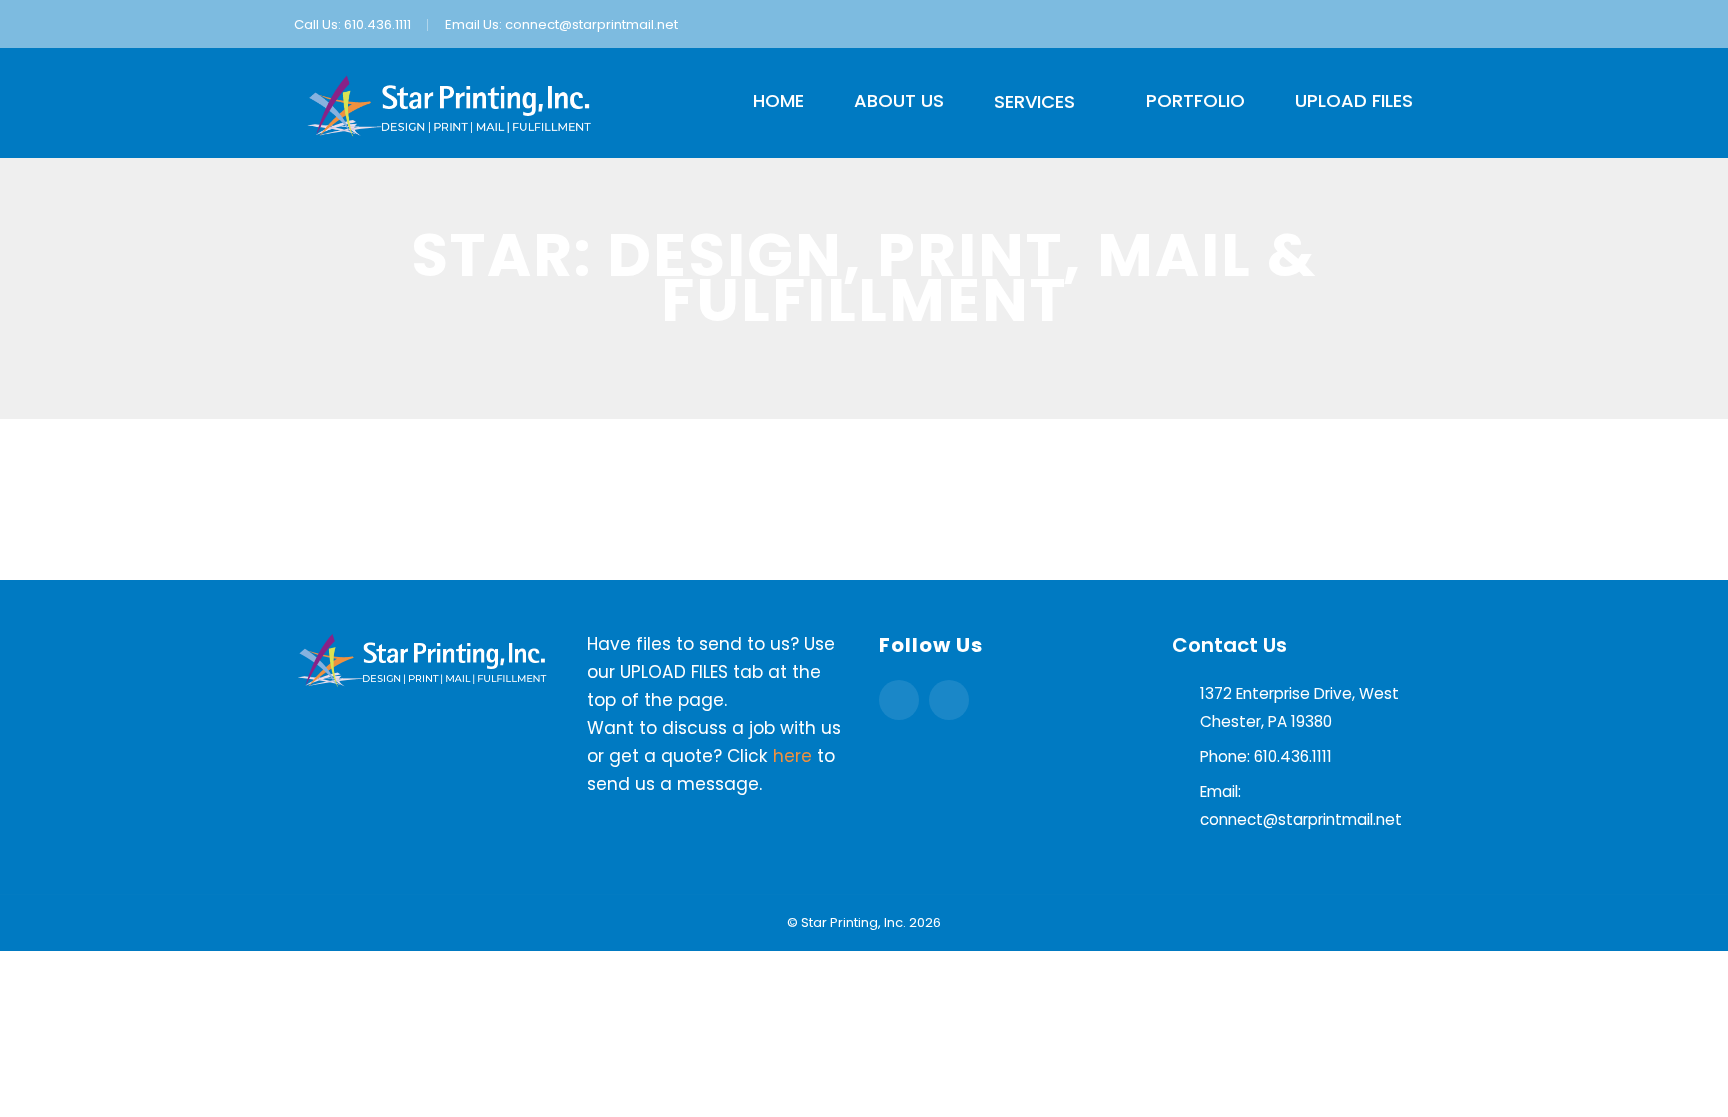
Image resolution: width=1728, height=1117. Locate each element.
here (792, 756)
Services (1034, 101)
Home (778, 100)
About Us (899, 100)
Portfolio (1195, 100)
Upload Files (1354, 100)
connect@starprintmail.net (591, 24)
